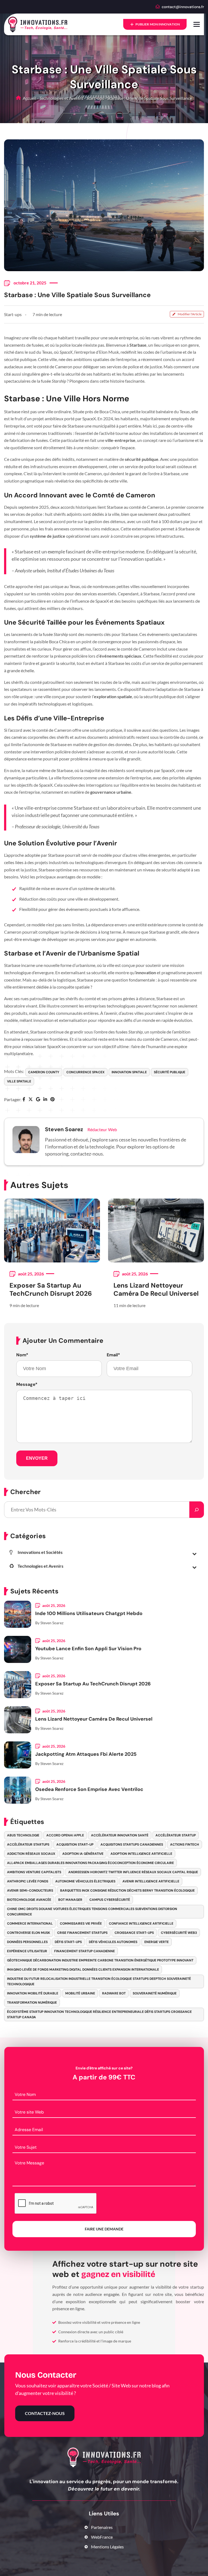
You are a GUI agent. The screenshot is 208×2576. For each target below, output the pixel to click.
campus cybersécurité (110, 1900)
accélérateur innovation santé (120, 1835)
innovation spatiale (129, 1072)
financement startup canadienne (84, 1951)
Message (27, 1384)
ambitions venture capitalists (34, 1872)
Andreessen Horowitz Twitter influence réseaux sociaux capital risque (133, 1872)
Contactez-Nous (45, 2413)
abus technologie (23, 1835)
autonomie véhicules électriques (85, 1881)
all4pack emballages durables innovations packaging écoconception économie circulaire (90, 1863)
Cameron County (44, 1072)
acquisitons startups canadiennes (132, 1845)
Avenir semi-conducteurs (30, 1891)
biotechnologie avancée (29, 1900)
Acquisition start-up (75, 1845)
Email (113, 1355)
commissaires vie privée (81, 1924)
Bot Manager (70, 1900)
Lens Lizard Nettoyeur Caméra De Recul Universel (156, 1289)
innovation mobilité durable (33, 1993)
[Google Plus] (38, 1100)
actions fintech (185, 1845)
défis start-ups (68, 1942)
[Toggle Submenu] (194, 1553)
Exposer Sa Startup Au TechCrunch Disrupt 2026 (51, 1289)
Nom (22, 1355)
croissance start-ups (134, 1933)
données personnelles (27, 1942)
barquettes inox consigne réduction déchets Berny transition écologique (127, 1891)
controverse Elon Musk (29, 1933)
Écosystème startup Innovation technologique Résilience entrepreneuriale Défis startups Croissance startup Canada (99, 2014)
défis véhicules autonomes (113, 1942)
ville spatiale (19, 1081)
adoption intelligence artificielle (141, 1854)
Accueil (29, 98)
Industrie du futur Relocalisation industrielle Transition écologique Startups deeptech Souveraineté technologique (99, 1981)
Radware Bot (114, 1993)
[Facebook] (24, 1100)
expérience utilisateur (27, 1951)
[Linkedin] (45, 1100)
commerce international (30, 1924)
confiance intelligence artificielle (141, 1924)
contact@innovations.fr (183, 7)
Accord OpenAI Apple (65, 1835)
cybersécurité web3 (179, 1933)
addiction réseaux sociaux (31, 1854)
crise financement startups (82, 1933)
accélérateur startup (176, 1835)
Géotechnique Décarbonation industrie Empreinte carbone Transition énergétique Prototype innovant (100, 1960)
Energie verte (157, 1942)
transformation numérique (32, 2003)
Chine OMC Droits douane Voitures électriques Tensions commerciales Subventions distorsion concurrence (92, 1912)
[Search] (197, 1510)
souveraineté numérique (155, 1993)
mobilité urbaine (80, 1993)
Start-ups (95, 98)
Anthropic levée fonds (28, 1881)
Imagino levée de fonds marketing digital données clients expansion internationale (83, 1970)
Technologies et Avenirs (61, 98)
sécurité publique (170, 1072)
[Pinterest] (53, 1100)
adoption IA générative (83, 1854)
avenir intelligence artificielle (151, 1881)
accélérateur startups (28, 1845)
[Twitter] (31, 1100)
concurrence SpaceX (85, 1072)
